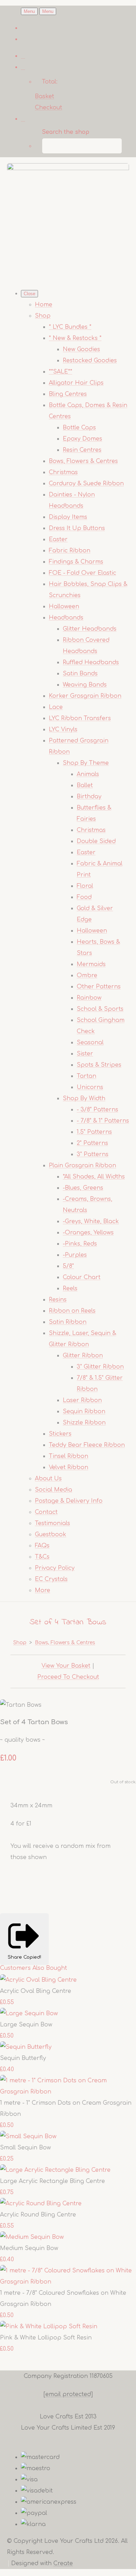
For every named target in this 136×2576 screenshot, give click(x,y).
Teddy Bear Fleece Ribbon (87, 1445)
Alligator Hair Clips (76, 383)
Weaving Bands (85, 685)
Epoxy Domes (82, 439)
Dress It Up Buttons (77, 528)
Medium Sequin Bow (29, 2248)
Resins (58, 1300)
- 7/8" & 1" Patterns (103, 1121)
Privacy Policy (55, 1568)
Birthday (89, 797)
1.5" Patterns (94, 1132)
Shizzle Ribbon (84, 1423)
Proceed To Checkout (68, 1677)
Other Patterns (99, 987)
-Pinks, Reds (80, 1244)
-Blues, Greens (83, 1188)
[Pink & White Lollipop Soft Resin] (49, 2327)
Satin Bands (80, 674)
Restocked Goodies (90, 361)
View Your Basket (66, 1666)
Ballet (85, 785)
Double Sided (96, 841)
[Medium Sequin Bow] (32, 2237)
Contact (46, 1512)
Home (44, 305)
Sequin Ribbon (84, 1412)
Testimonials (52, 1523)
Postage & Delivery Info (69, 1501)
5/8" (68, 1266)
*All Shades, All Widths (94, 1177)
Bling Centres (68, 394)
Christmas (63, 472)
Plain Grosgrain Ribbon (82, 1166)
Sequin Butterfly (23, 2058)
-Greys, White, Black (91, 1221)
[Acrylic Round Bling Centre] (41, 2204)
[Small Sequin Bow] (28, 2136)
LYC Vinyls (63, 730)
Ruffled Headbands (91, 662)
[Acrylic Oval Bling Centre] (38, 1980)
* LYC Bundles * (70, 327)
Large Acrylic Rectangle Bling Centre (52, 2181)
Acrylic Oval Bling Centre (36, 1991)
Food (84, 897)
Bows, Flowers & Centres (83, 461)
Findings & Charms (76, 562)
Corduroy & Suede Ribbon (86, 484)
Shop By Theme (86, 763)
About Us (48, 1479)
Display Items (68, 517)
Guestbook (51, 1534)
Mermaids (91, 964)
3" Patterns (93, 1154)
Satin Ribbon (68, 1322)
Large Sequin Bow (26, 2025)
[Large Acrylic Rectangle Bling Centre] (55, 2170)
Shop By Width (84, 1098)
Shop (43, 316)
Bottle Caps (79, 428)
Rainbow (89, 998)
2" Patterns (92, 1143)
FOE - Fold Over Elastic (82, 573)
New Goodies (81, 349)
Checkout (48, 108)
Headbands (66, 618)
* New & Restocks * (75, 338)
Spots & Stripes (99, 1065)
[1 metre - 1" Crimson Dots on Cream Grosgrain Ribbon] (68, 2092)
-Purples (75, 1255)
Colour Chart (82, 1277)
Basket (44, 96)
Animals (88, 774)
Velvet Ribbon (69, 1467)
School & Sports (100, 1009)
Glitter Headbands (90, 629)
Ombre (87, 975)
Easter (58, 539)
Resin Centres (82, 450)
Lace (56, 707)
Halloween (64, 607)
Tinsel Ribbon (69, 1456)
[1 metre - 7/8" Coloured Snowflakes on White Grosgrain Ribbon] (68, 2282)
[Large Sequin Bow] (29, 2013)
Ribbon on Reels (72, 1311)
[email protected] (68, 2394)
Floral (85, 886)
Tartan (86, 1076)
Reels (70, 1289)
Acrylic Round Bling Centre (38, 2215)
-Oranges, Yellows (88, 1233)
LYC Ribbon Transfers (80, 718)
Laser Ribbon (82, 1400)
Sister (85, 1054)
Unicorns (90, 1087)
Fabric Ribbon (70, 551)
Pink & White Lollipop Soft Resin (46, 2338)
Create (63, 2563)
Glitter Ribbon (83, 1356)
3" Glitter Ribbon (100, 1367)
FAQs (42, 1546)
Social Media (54, 1490)
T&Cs (42, 1557)
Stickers (60, 1434)
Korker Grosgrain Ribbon (85, 696)
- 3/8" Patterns (97, 1110)
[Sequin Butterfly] (26, 2047)
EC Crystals (51, 1579)
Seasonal (90, 1043)
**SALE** (61, 372)
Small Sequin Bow (25, 2148)
